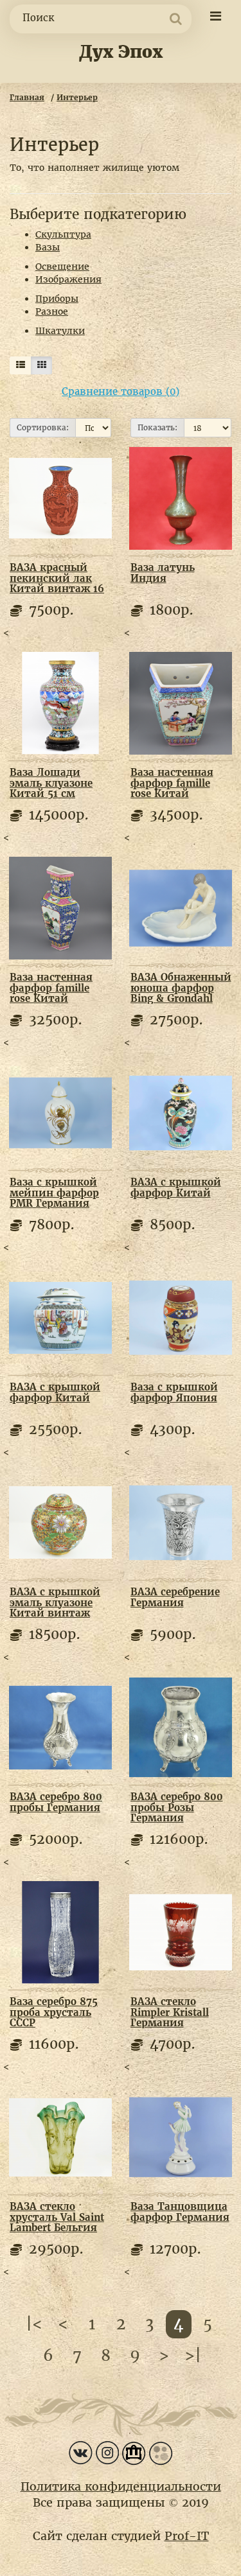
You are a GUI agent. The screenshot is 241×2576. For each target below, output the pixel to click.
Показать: (157, 427)
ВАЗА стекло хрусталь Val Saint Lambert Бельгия (57, 2217)
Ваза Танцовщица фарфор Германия (180, 2212)
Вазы (48, 247)
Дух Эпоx (121, 52)
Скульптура (63, 234)
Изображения (68, 279)
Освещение (62, 267)
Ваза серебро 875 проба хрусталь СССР (54, 2012)
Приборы (57, 299)
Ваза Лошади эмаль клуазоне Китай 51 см (51, 783)
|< (34, 2324)
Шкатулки (60, 331)
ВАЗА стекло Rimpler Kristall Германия (170, 2012)
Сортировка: (43, 427)
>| (193, 2355)
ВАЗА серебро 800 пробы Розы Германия (177, 1807)
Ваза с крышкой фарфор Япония (174, 1392)
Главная (27, 97)
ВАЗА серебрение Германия (175, 1597)
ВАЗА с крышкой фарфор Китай (176, 1187)
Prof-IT (187, 2536)
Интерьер (77, 97)
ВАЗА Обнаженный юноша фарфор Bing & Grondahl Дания (181, 993)
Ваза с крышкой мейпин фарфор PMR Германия (54, 1193)
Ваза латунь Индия (163, 573)
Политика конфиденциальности (121, 2486)
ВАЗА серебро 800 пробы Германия (56, 1802)
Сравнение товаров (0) (121, 391)
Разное (52, 311)
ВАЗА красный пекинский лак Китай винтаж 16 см (57, 583)
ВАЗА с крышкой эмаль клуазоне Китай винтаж (55, 1602)
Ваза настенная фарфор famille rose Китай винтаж (172, 788)
